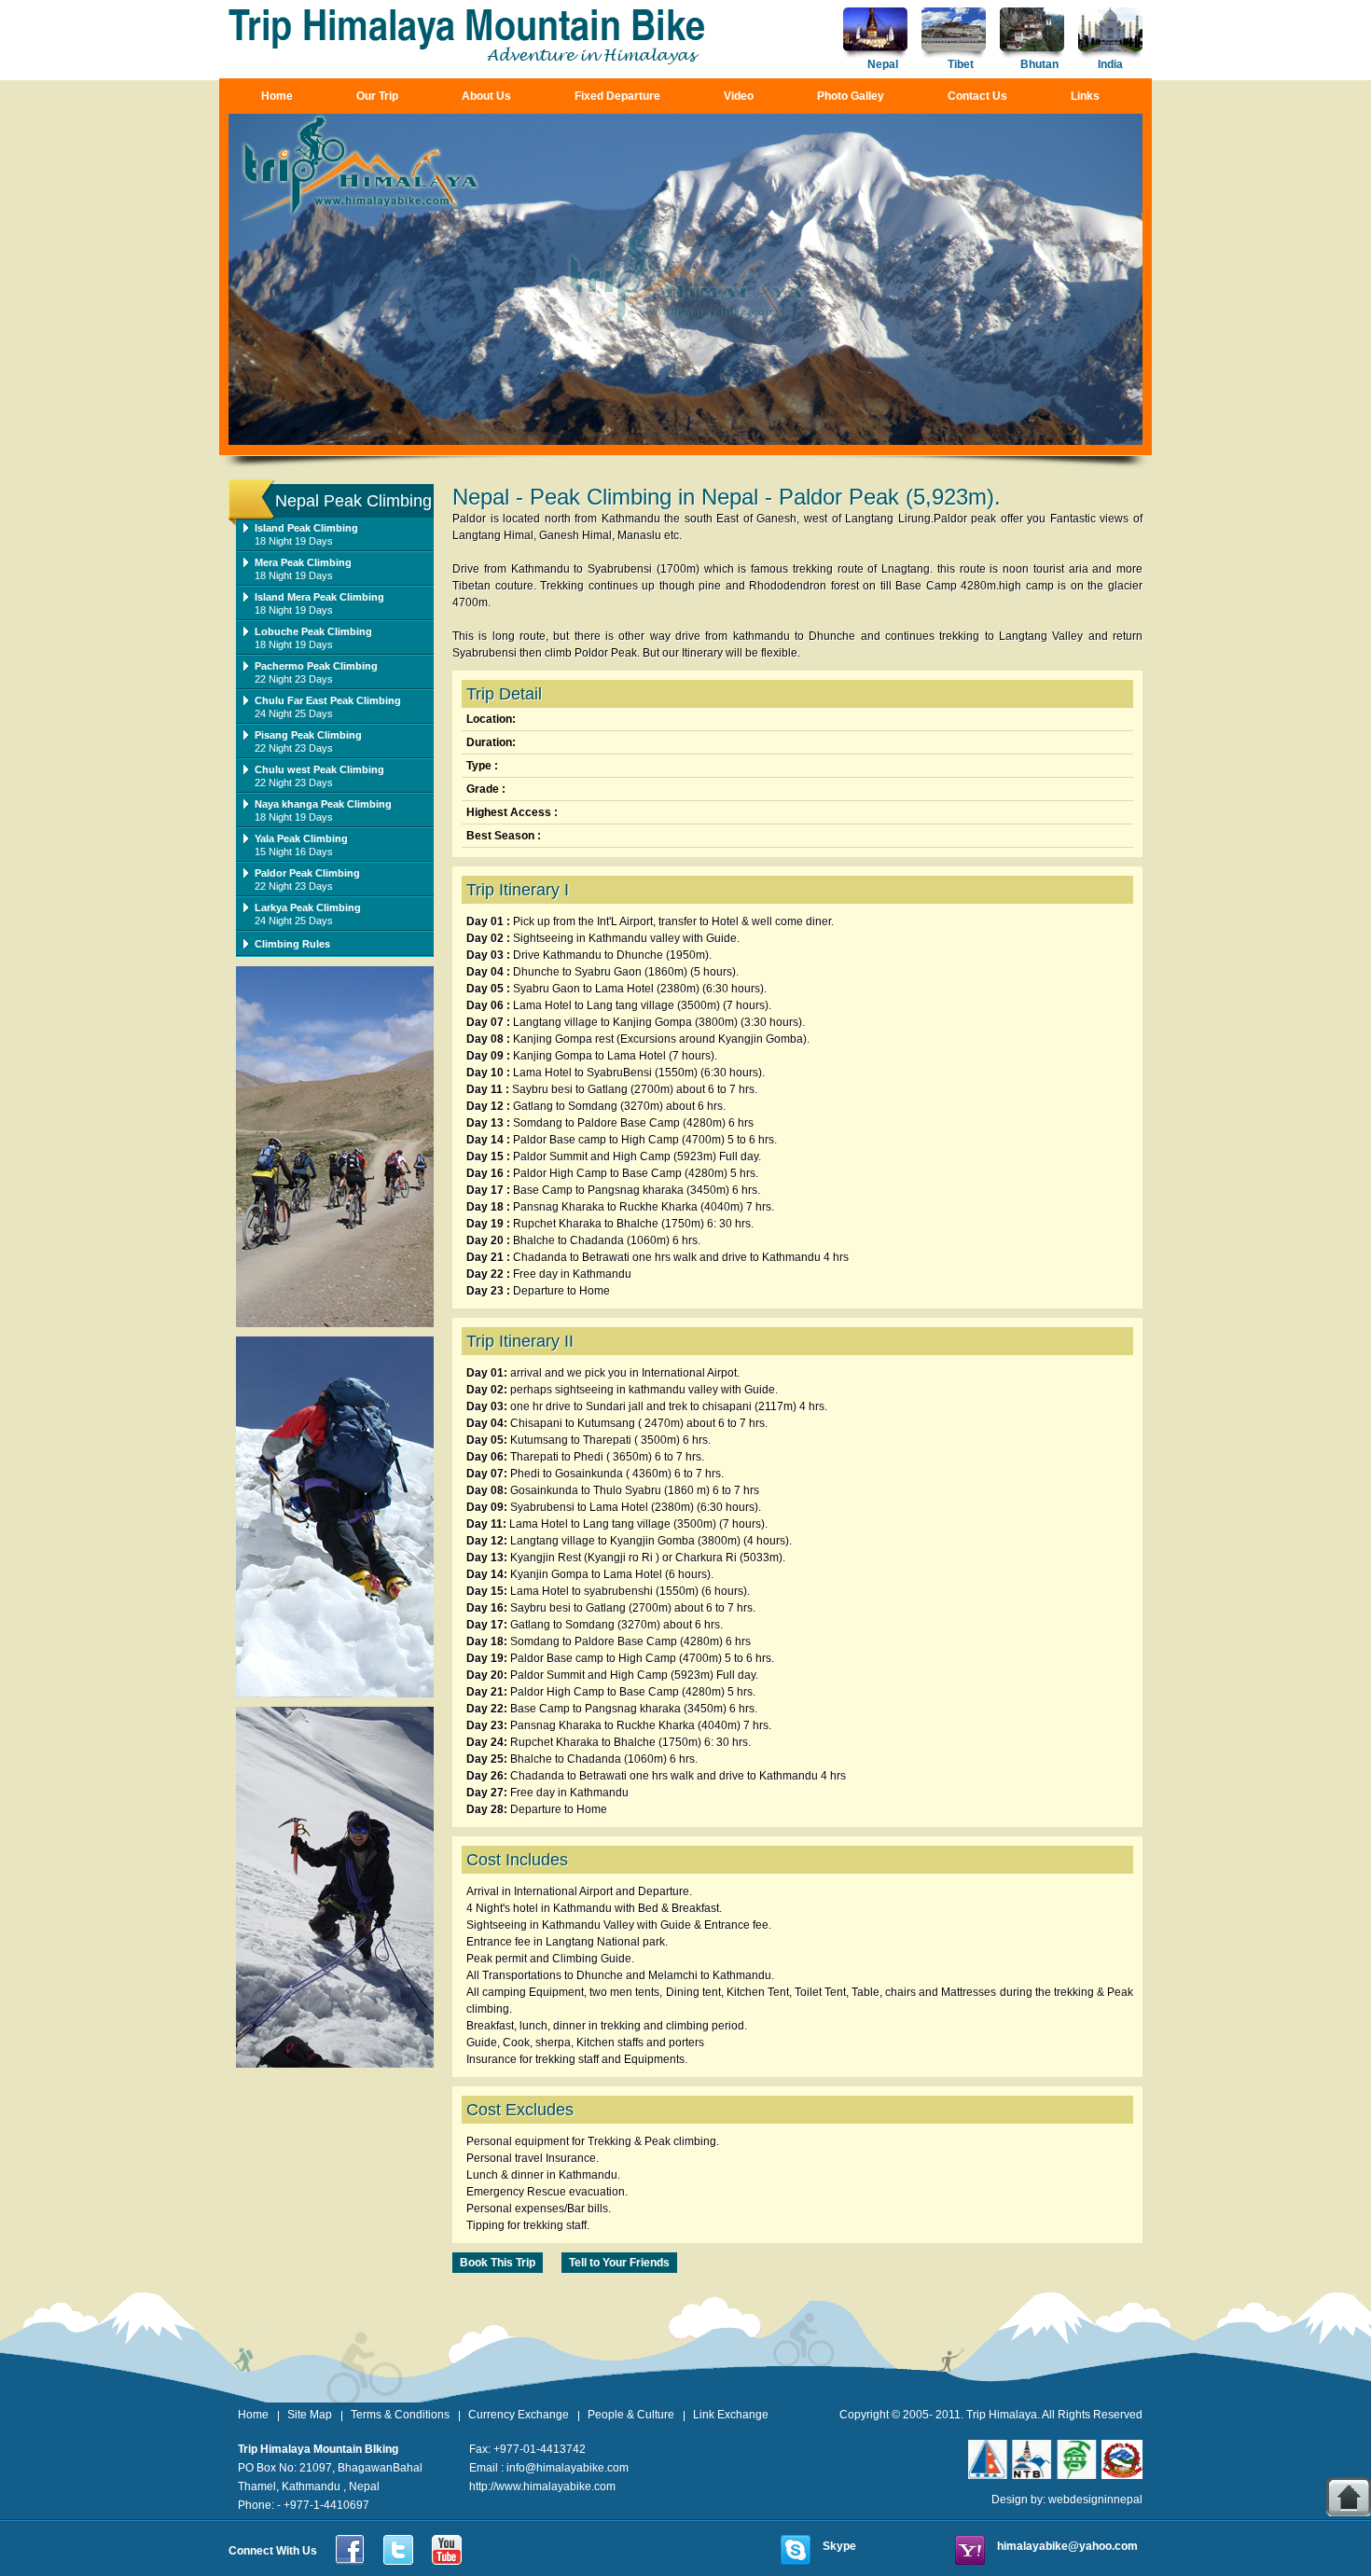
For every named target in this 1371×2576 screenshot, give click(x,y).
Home (277, 96)
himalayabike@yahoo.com (1067, 2546)
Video (739, 96)
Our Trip (377, 96)
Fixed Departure (617, 96)
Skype (839, 2546)
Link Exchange (731, 2415)
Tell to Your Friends (619, 2263)
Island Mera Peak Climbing (319, 597)
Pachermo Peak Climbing (316, 666)
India (1110, 64)
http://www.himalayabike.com (542, 2486)
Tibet (961, 64)
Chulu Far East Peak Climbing (328, 700)
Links (1085, 96)
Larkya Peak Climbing (308, 907)
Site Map (310, 2415)
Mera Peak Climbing (303, 562)
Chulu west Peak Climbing (319, 769)
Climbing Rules (292, 944)
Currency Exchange (519, 2415)
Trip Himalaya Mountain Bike (468, 37)
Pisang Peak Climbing (308, 735)
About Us (486, 96)
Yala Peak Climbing (301, 838)
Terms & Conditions (400, 2415)
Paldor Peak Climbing (307, 873)
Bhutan (1039, 64)
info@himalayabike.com (568, 2468)
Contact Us (977, 96)
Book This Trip (498, 2263)
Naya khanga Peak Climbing (323, 804)
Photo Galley (851, 96)
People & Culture (631, 2415)
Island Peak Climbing (306, 528)
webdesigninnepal (1095, 2500)
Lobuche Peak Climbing (313, 631)
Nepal (883, 64)
